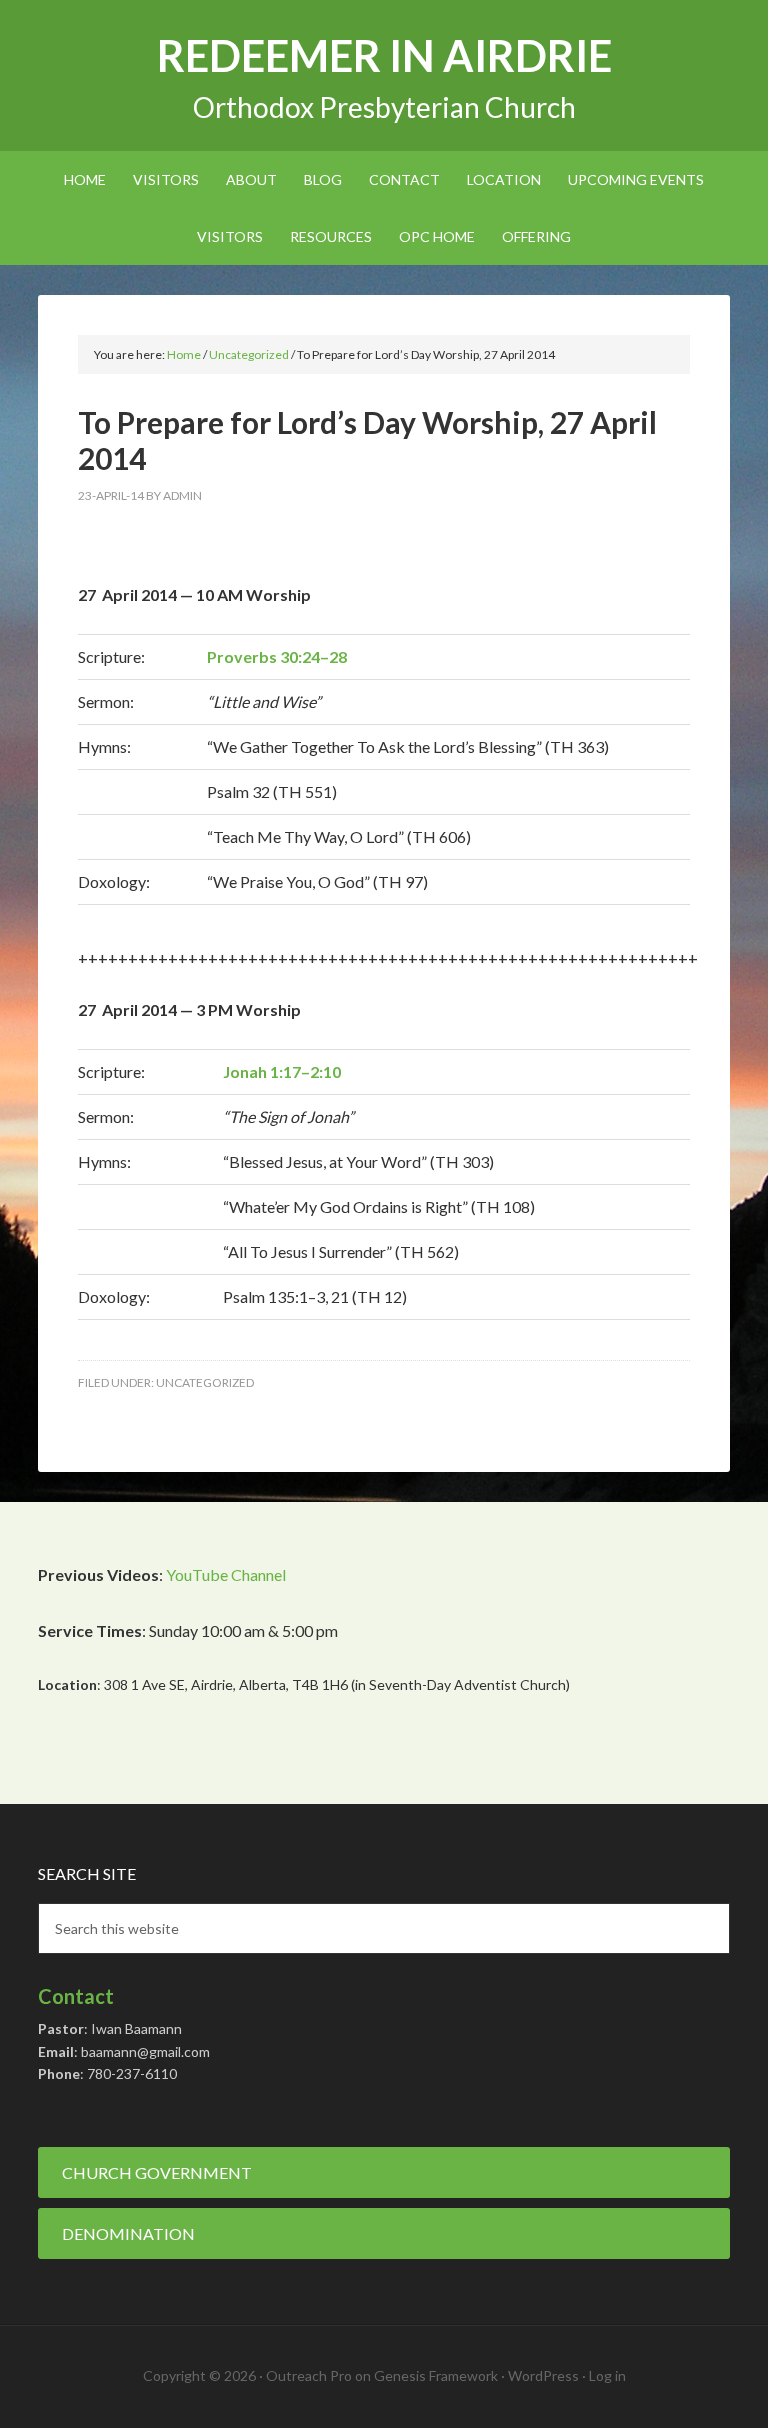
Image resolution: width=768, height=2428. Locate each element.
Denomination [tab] (128, 2233)
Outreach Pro (309, 2375)
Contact (76, 1996)
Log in (607, 2375)
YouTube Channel (226, 1574)
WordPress (543, 2375)
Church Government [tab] (157, 2172)
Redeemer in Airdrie (384, 55)
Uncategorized (205, 1382)
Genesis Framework (436, 2375)
